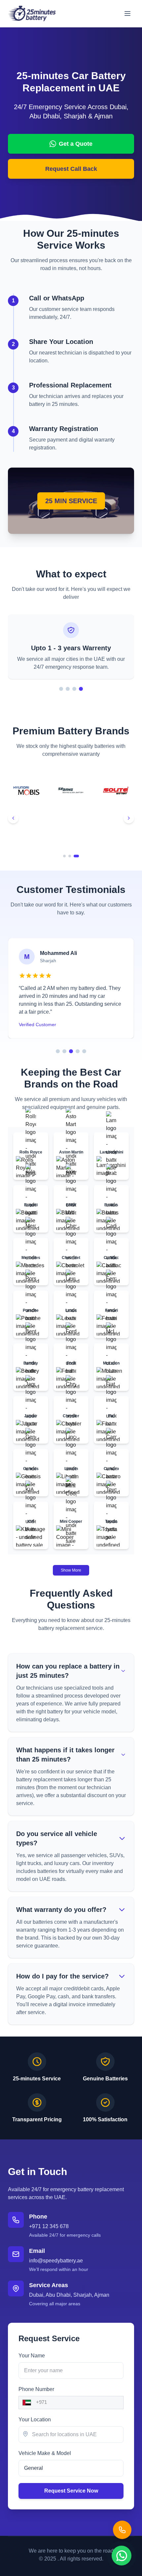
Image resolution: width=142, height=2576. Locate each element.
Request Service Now (71, 2491)
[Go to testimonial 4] (78, 1051)
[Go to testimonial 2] (64, 1051)
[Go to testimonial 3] (71, 1051)
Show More (71, 1570)
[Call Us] (122, 2530)
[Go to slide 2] (68, 689)
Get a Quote (76, 144)
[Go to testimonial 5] (84, 1051)
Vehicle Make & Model (45, 2453)
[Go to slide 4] (81, 689)
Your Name (32, 2356)
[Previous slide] (13, 818)
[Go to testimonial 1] (58, 1051)
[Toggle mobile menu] (127, 14)
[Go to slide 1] (61, 689)
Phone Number (36, 2389)
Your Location (35, 2420)
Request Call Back (71, 169)
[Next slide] (129, 818)
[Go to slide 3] (74, 689)
